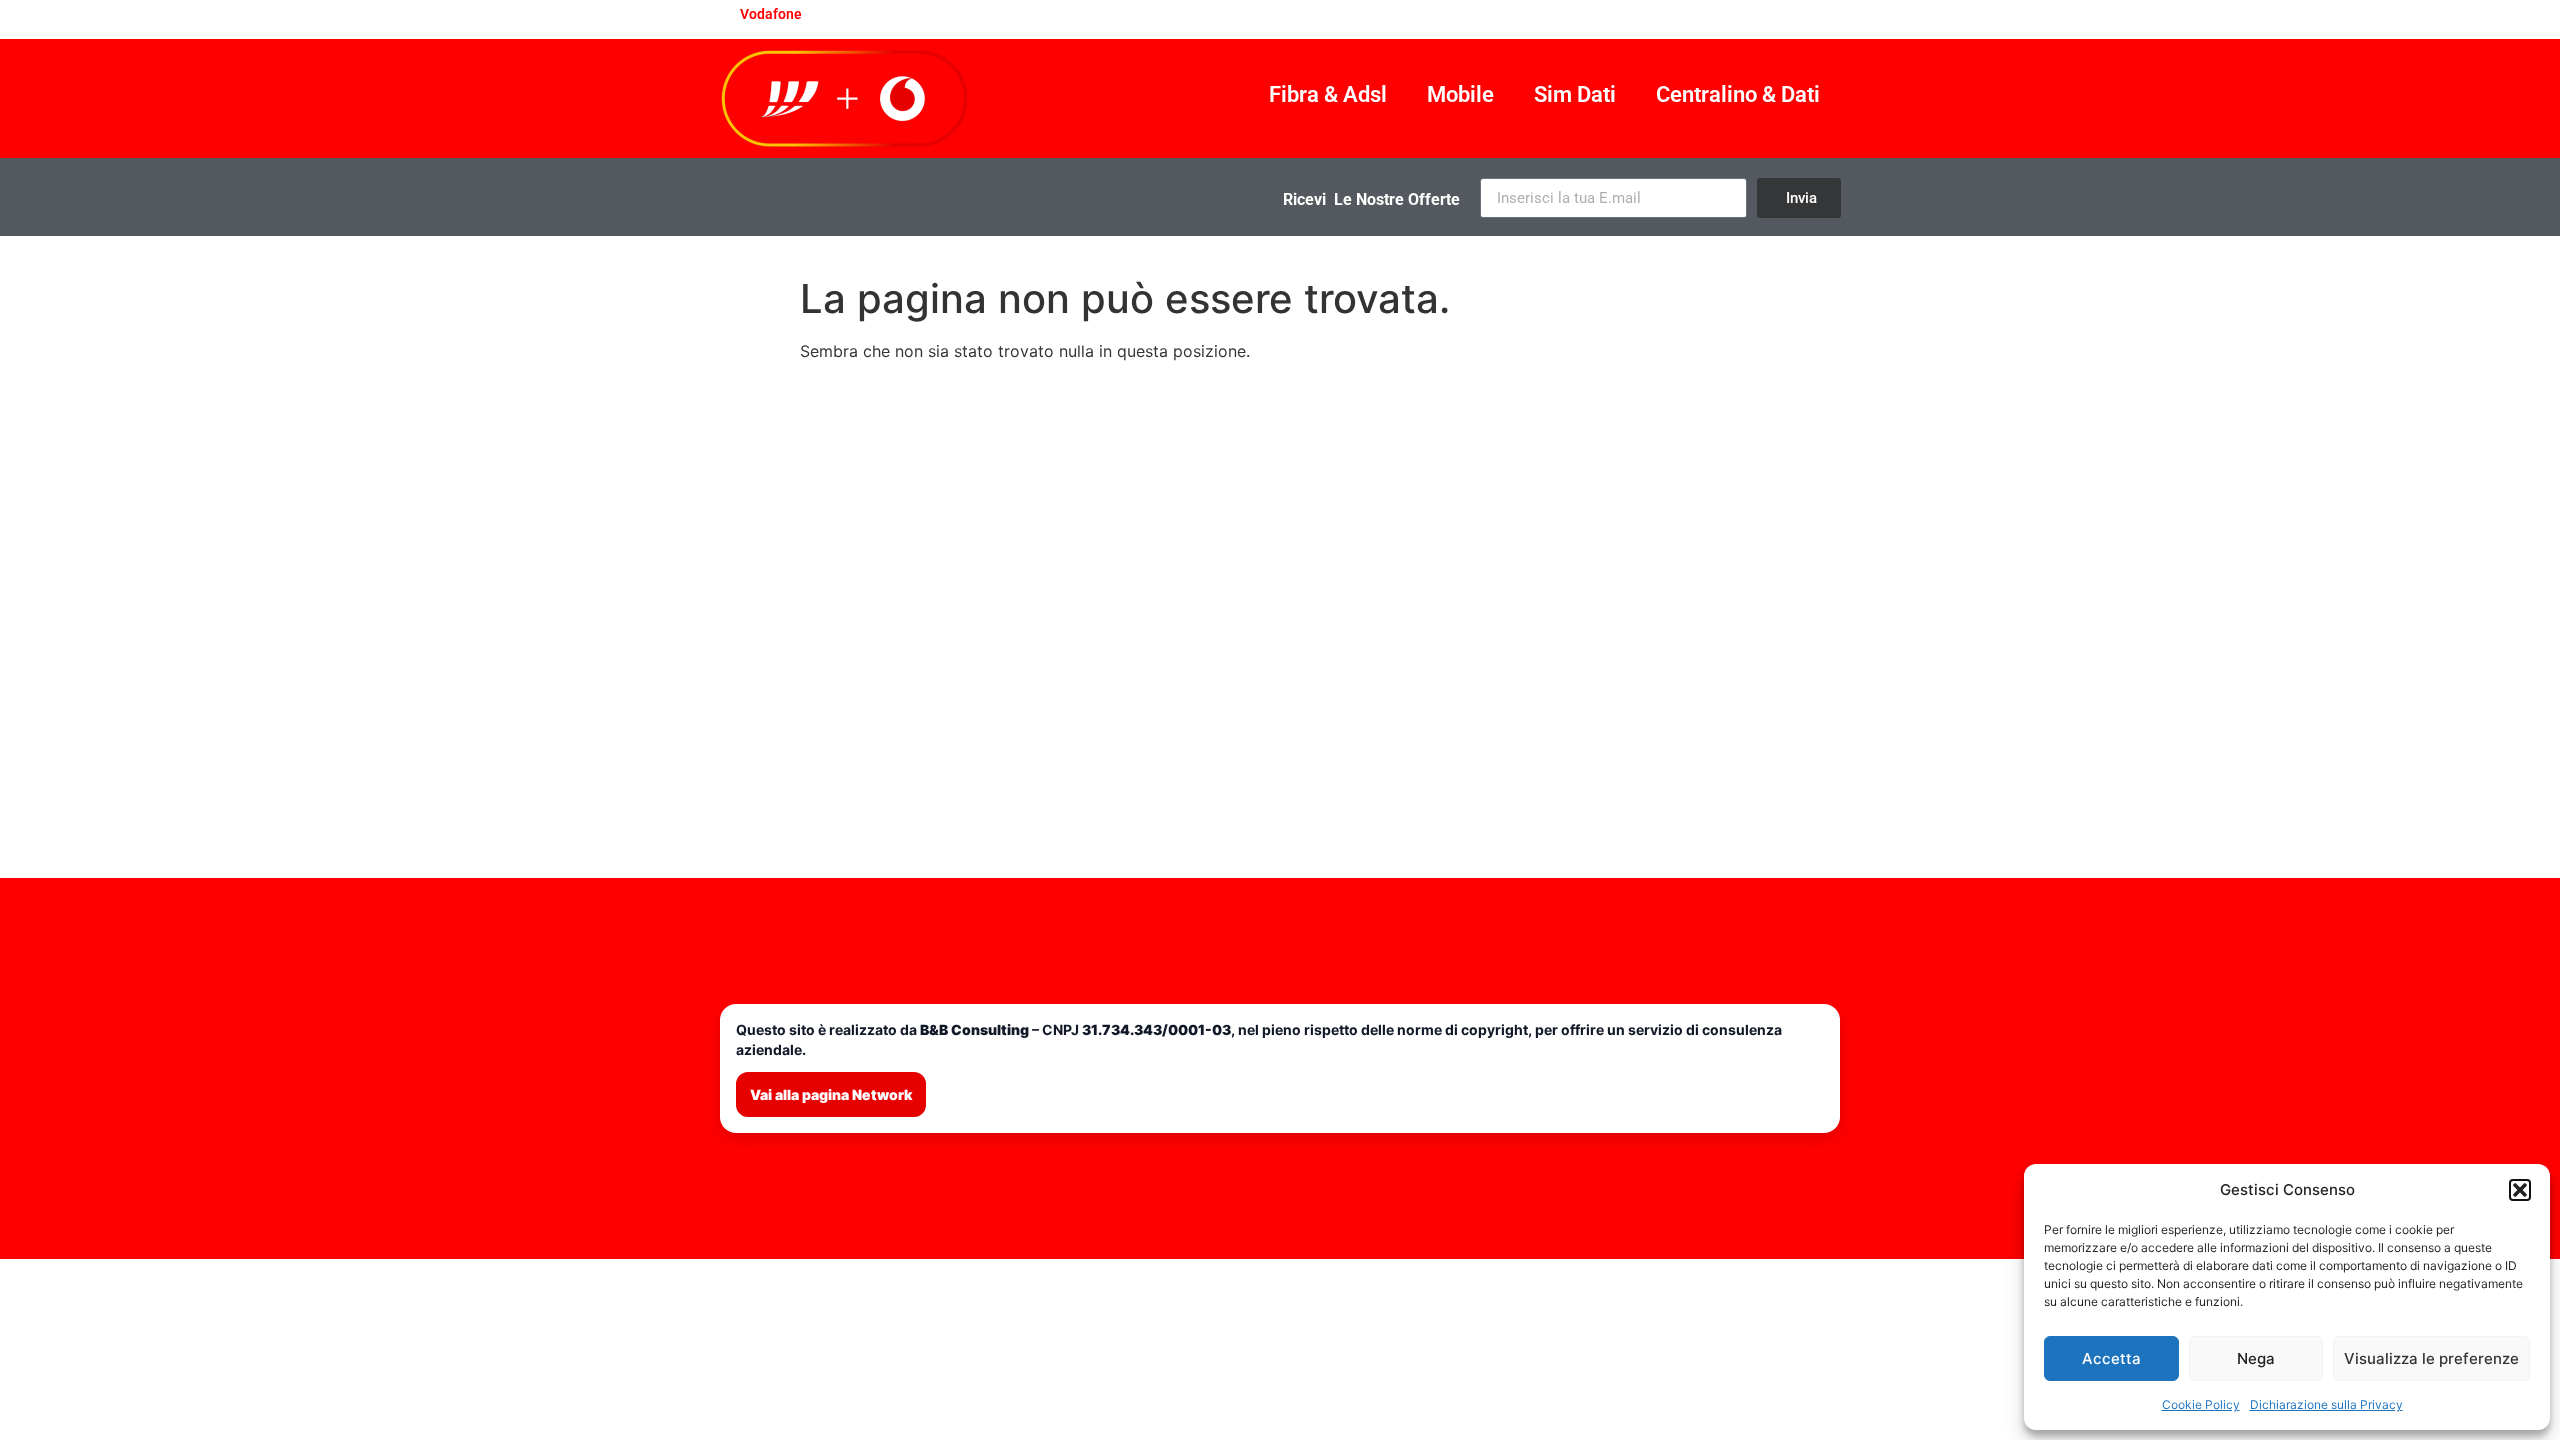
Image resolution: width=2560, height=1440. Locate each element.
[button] (2520, 1190)
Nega (2256, 1358)
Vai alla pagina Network (831, 1094)
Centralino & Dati (1738, 94)
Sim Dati (1575, 94)
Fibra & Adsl (1328, 94)
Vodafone (771, 14)
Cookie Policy (2201, 1404)
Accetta (2111, 1358)
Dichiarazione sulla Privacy (2326, 1404)
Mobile (1460, 94)
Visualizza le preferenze (2431, 1358)
